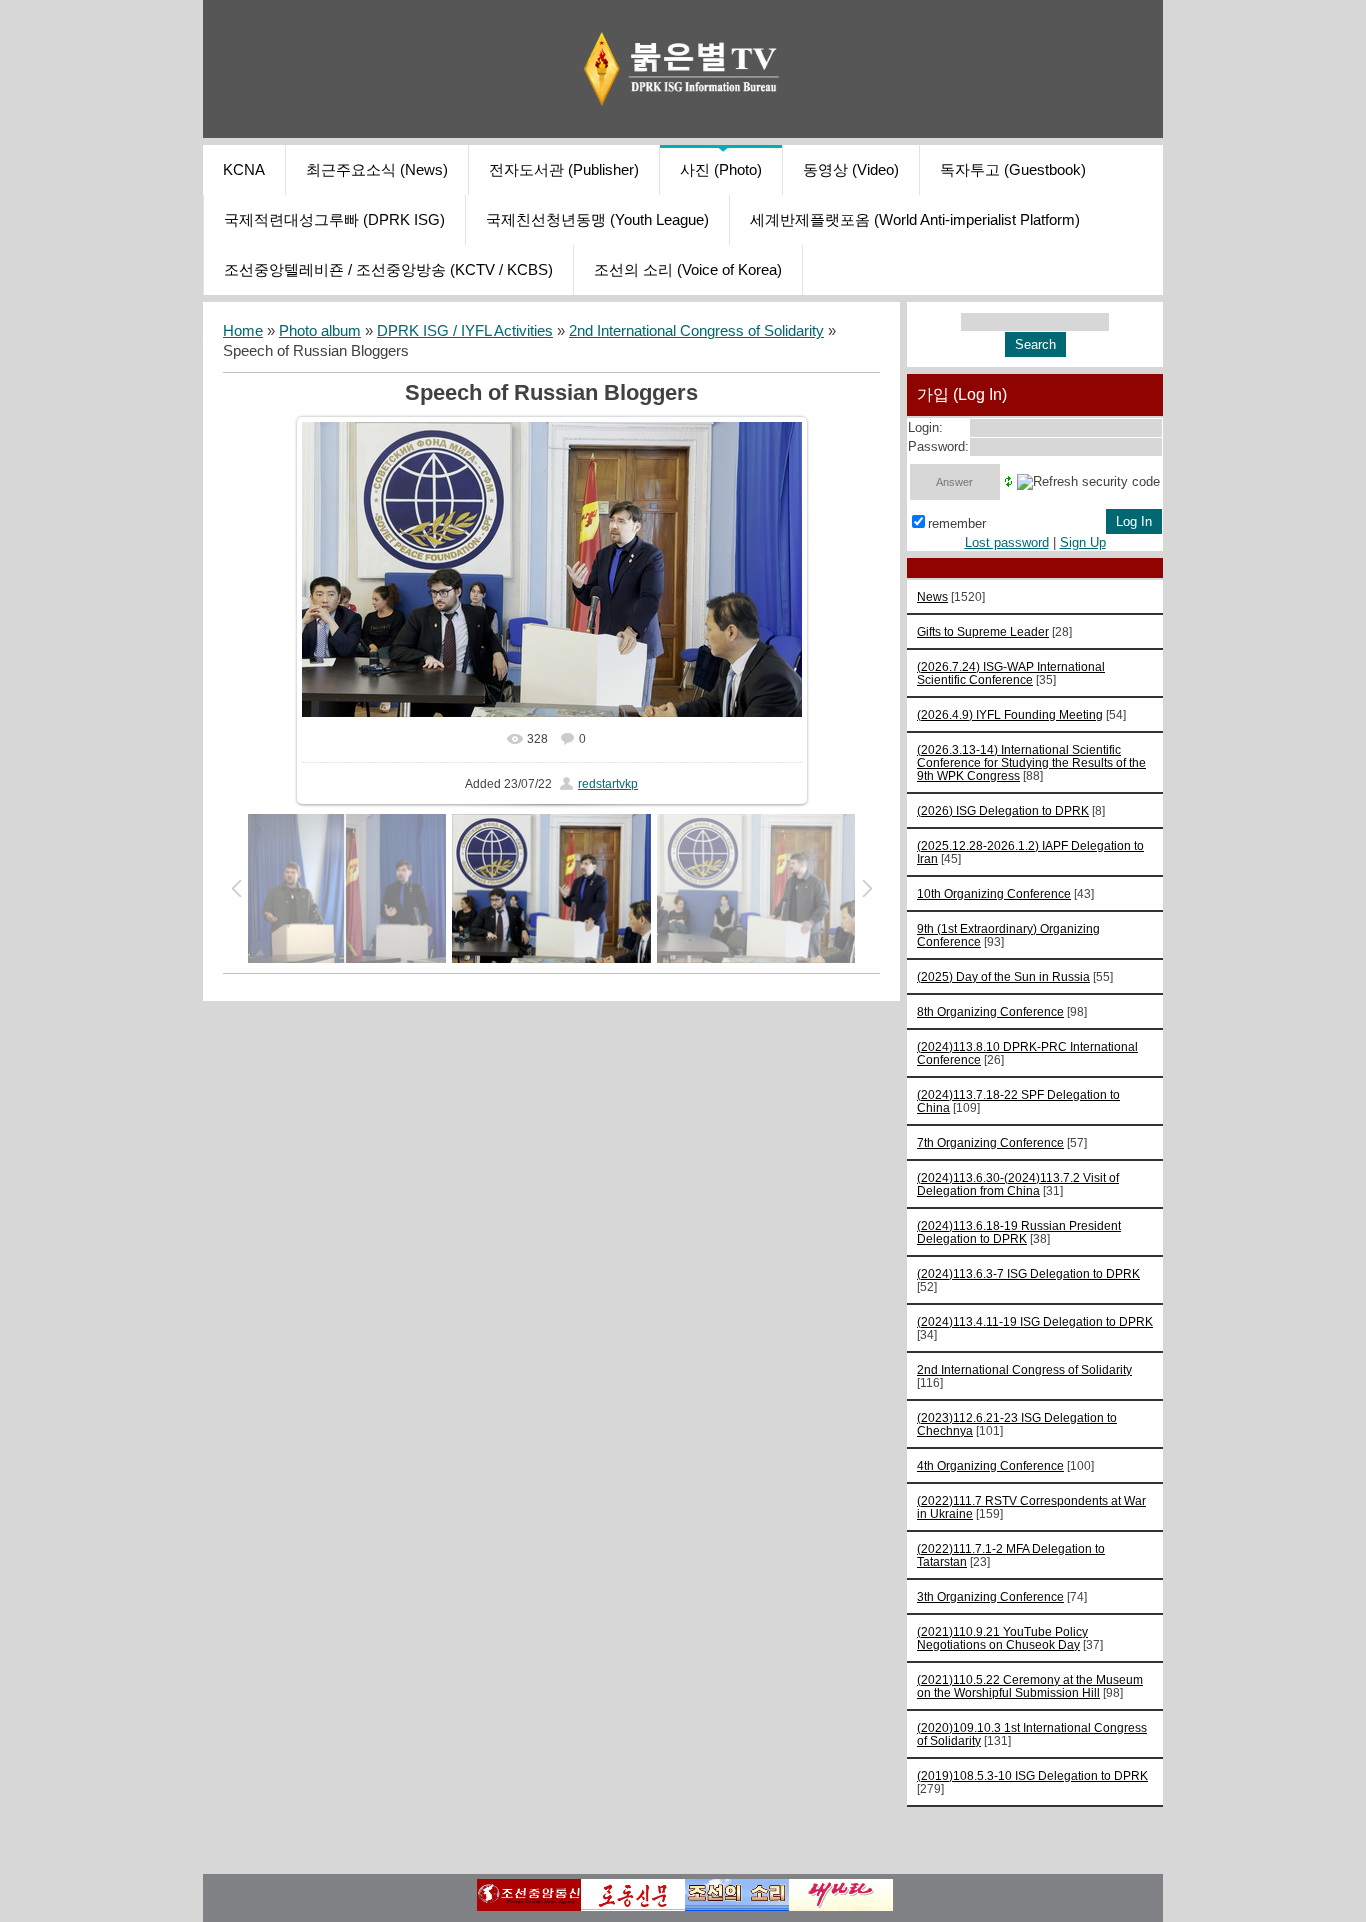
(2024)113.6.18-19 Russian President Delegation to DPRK (1019, 1232)
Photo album (320, 331)
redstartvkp (608, 784)
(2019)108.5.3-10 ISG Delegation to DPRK (1032, 1775)
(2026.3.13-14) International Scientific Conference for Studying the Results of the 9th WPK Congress (1031, 762)
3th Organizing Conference (990, 1596)
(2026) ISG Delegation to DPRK (1003, 810)
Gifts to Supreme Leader (983, 631)
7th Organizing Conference (990, 1142)
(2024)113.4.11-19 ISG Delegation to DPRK (1035, 1321)
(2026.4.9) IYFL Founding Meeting (1010, 714)
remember (957, 523)
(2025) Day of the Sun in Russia (1003, 976)
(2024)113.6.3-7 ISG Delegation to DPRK (1028, 1273)
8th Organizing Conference (990, 1011)
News (932, 596)
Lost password (1007, 542)
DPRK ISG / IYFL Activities (465, 331)
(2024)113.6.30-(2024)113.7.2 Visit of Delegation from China (1018, 1184)
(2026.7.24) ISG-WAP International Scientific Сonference (1011, 673)
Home (243, 331)
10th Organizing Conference (994, 893)
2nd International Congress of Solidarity (696, 331)
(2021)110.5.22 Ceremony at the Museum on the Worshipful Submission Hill (1030, 1686)
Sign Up (1083, 542)
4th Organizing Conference (990, 1465)
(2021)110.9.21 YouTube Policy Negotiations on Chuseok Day (1002, 1638)
